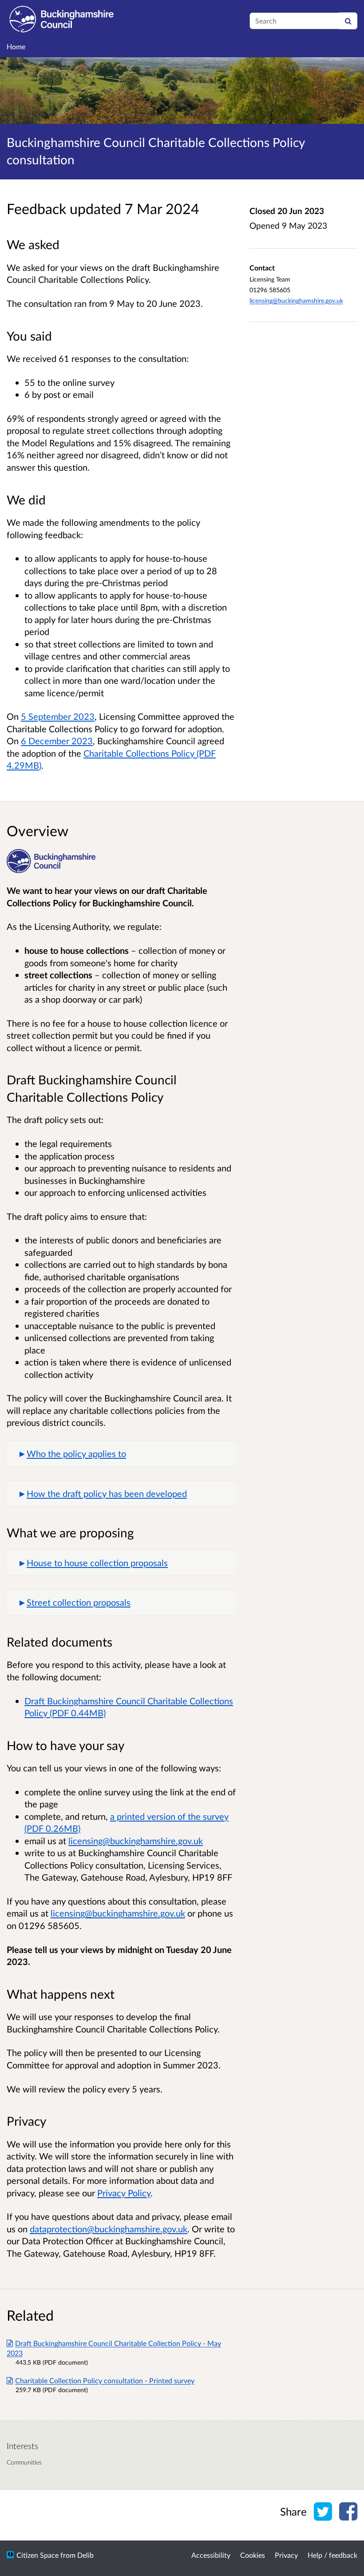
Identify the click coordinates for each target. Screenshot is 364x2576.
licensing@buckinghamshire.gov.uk (296, 300)
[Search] (348, 21)
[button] (121, 1454)
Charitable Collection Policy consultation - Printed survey (105, 2380)
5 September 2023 (58, 716)
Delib (85, 2555)
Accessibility (211, 2555)
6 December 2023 (57, 741)
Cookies (253, 2555)
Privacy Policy (124, 2193)
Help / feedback (332, 2555)
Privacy (286, 2555)
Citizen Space (38, 2555)
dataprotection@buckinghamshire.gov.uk (109, 2229)
